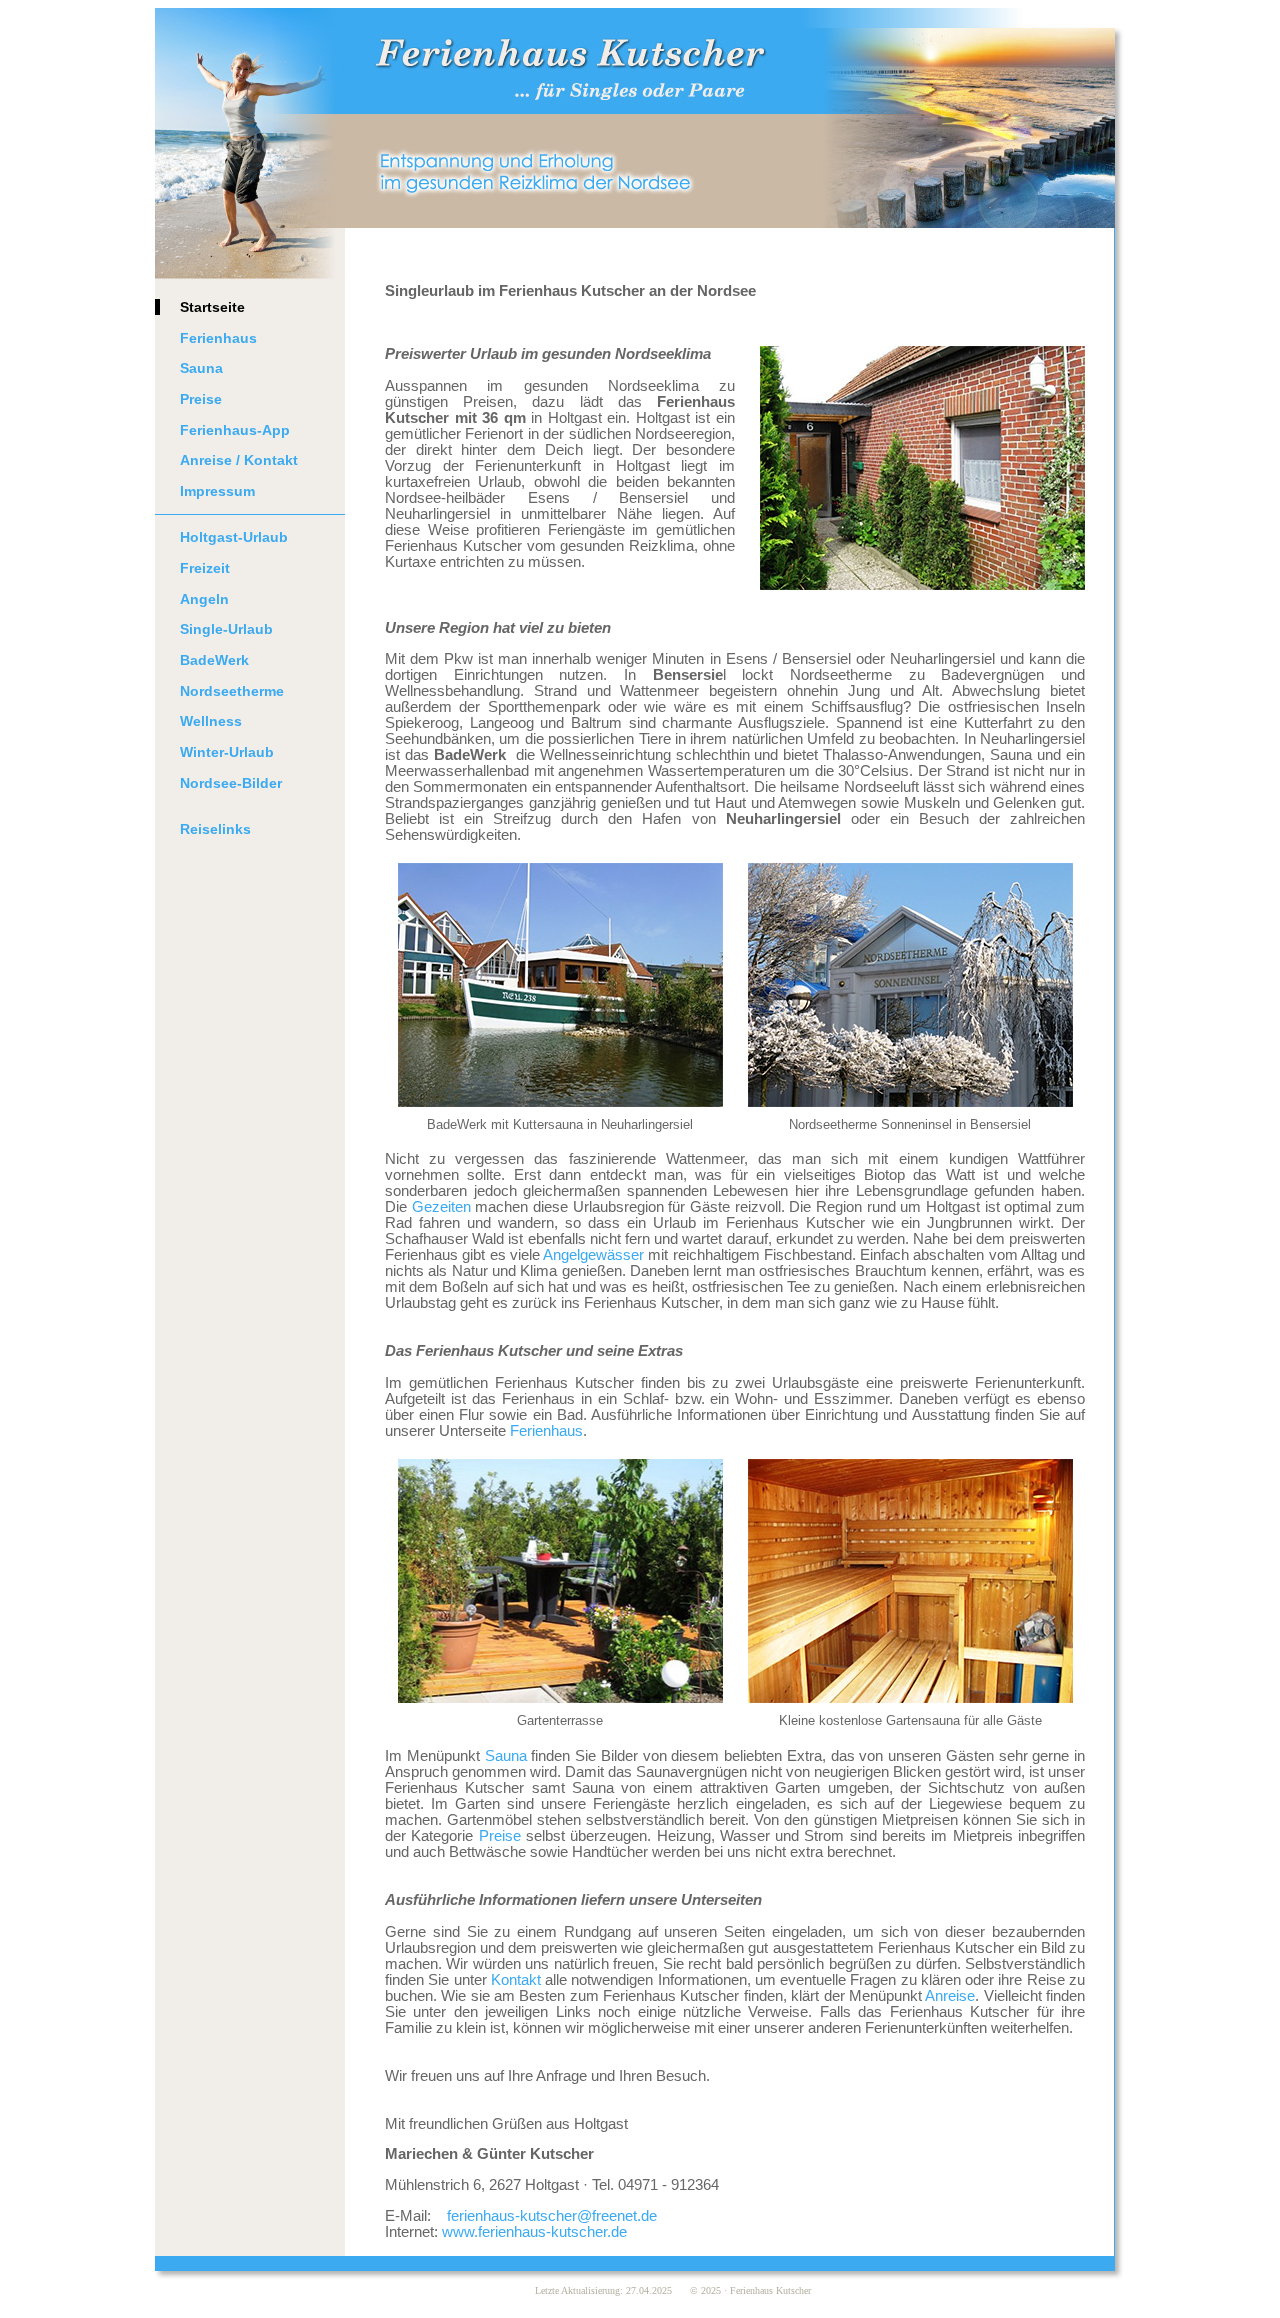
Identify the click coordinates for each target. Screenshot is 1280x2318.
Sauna (201, 368)
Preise (201, 399)
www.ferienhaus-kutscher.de (534, 2232)
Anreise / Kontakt (239, 460)
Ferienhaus (218, 338)
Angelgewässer (593, 1255)
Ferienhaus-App (235, 430)
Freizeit (205, 568)
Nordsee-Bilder (231, 783)
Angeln (204, 599)
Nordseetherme (232, 691)
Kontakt (516, 1980)
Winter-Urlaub (227, 752)
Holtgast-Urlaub (234, 537)
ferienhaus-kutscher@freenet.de (552, 2216)
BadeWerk (214, 660)
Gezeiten (441, 1207)
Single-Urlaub (226, 629)
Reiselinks (215, 829)
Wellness (211, 721)
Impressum (217, 491)
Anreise (950, 1996)
